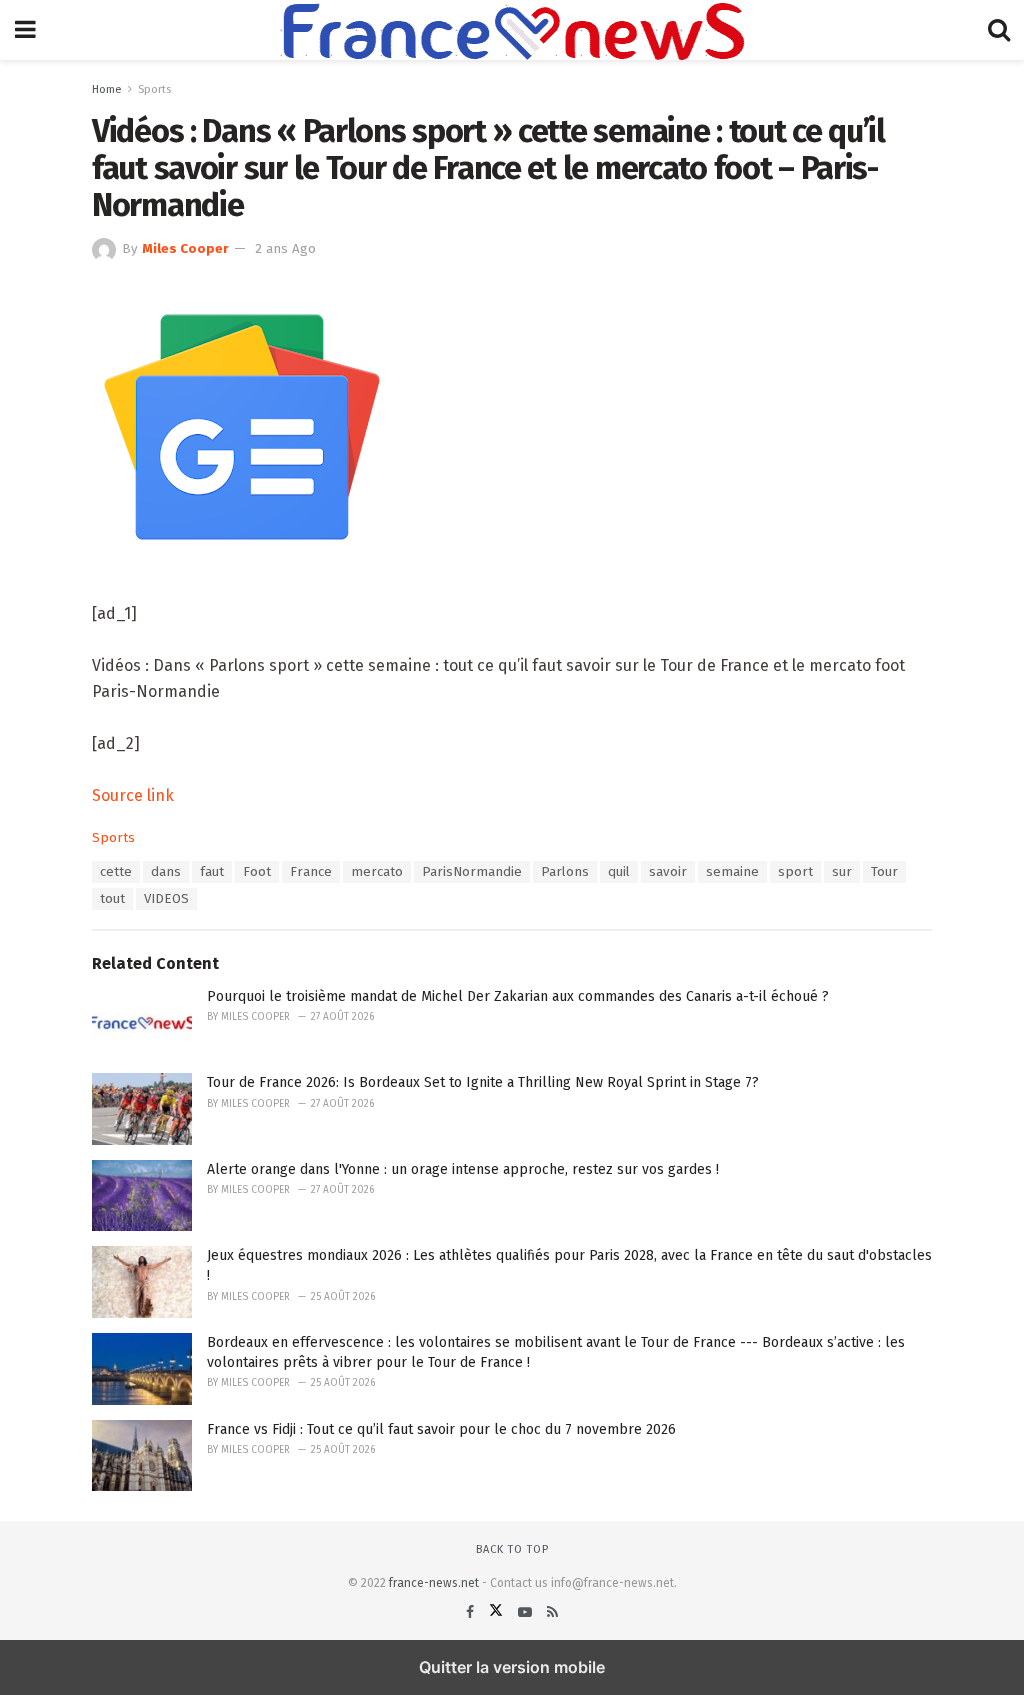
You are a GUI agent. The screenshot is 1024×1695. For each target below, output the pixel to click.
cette (116, 872)
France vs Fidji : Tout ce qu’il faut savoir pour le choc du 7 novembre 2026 (441, 1429)
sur (842, 872)
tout (112, 899)
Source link (133, 795)
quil (619, 872)
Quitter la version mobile (512, 1667)
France (311, 872)
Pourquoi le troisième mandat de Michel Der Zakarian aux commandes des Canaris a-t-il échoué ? (518, 996)
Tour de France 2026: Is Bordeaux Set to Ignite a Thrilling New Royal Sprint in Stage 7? (483, 1082)
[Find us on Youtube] (527, 1612)
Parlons (565, 872)
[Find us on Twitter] (498, 1612)
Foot (257, 872)
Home (107, 89)
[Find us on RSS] (552, 1612)
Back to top (512, 1549)
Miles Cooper (185, 249)
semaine (732, 872)
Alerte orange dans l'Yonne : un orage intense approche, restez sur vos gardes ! (463, 1169)
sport (795, 872)
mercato (377, 872)
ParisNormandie (472, 872)
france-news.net (434, 1583)
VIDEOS (166, 899)
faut (212, 872)
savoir (668, 872)
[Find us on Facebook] (472, 1612)
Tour (884, 872)
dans (166, 872)
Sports (154, 89)
